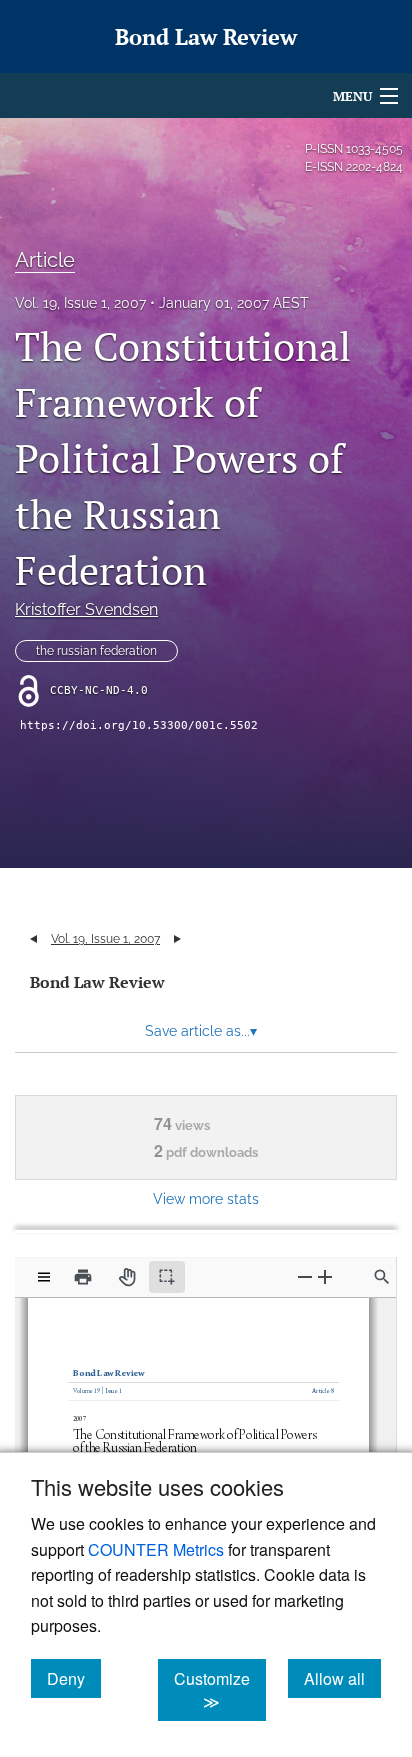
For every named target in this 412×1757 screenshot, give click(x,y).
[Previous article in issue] (33, 939)
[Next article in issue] (177, 939)
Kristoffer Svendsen (86, 609)
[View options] (44, 1277)
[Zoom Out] (305, 1276)
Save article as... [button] (201, 1031)
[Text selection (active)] (167, 1277)
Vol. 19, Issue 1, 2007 (80, 303)
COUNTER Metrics (156, 1549)
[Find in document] (382, 1277)
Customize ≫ (220, 1690)
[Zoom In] (325, 1276)
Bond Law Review (97, 982)
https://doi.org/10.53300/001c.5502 (139, 725)
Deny (74, 1678)
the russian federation (96, 651)
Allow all (342, 1678)
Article (45, 260)
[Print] (83, 1277)
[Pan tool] (127, 1277)
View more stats (206, 1198)
